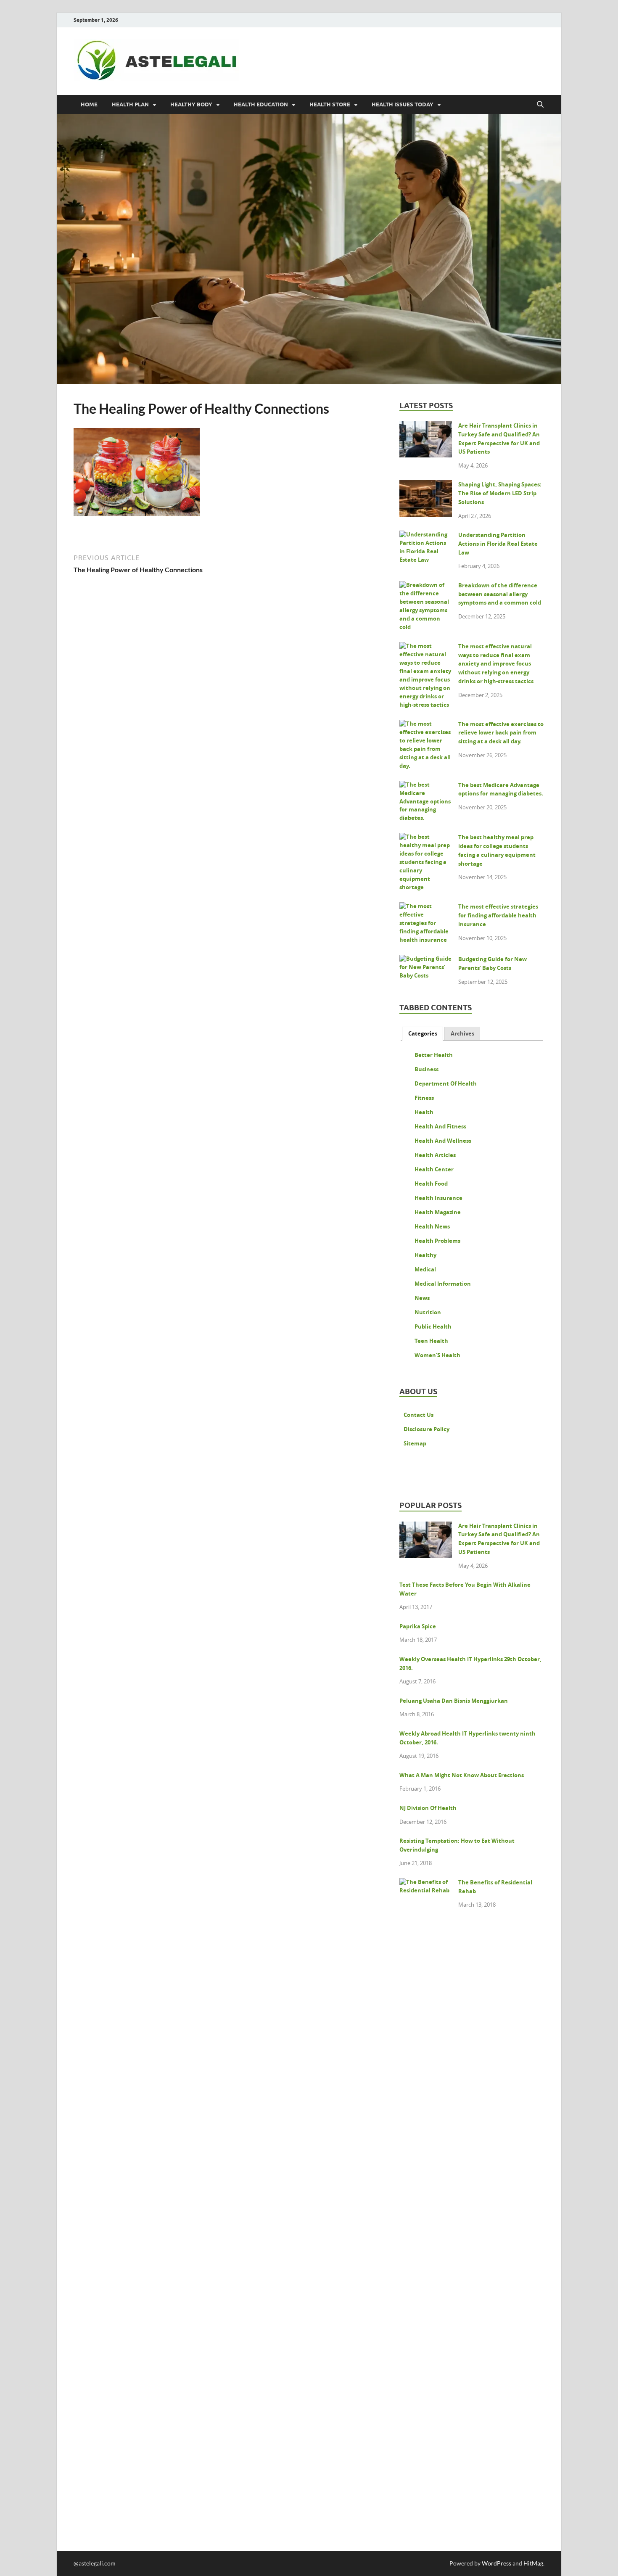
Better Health (434, 1055)
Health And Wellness (443, 1141)
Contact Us (419, 1415)
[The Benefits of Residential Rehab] (426, 1884)
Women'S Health (437, 1355)
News (422, 1298)
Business (427, 1069)
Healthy (425, 1255)
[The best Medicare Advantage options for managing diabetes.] (426, 786)
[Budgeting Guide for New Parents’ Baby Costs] (426, 960)
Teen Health (431, 1341)
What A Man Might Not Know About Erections (462, 1775)
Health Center (434, 1169)
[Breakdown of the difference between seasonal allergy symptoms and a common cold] (426, 587)
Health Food (431, 1184)
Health (424, 1112)
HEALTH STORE (330, 104)
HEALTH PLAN (130, 104)
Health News (432, 1226)
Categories (423, 1033)
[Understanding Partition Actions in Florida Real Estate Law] (426, 536)
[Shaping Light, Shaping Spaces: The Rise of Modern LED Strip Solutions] (426, 486)
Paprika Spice (418, 1626)
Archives (462, 1033)
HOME (89, 104)
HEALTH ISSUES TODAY (403, 104)
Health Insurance (438, 1198)
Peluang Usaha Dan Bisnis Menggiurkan (454, 1701)
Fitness (424, 1098)
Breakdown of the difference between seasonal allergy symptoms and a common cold (500, 594)
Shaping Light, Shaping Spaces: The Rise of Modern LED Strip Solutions (500, 493)
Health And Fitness (440, 1126)
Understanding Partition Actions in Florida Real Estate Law (498, 544)
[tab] (423, 1034)
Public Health (433, 1326)
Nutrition (428, 1312)
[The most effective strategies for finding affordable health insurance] (426, 908)
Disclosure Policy (427, 1429)
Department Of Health (446, 1083)
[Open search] (540, 105)
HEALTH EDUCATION (261, 104)
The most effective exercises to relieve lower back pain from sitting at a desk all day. (501, 733)
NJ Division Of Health (428, 1808)
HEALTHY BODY (191, 104)
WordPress (497, 2563)
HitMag (533, 2563)
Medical (425, 1269)
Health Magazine (438, 1212)
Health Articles (435, 1155)
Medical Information (443, 1284)
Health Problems (437, 1241)
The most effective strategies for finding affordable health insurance (498, 915)
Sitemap (415, 1443)
